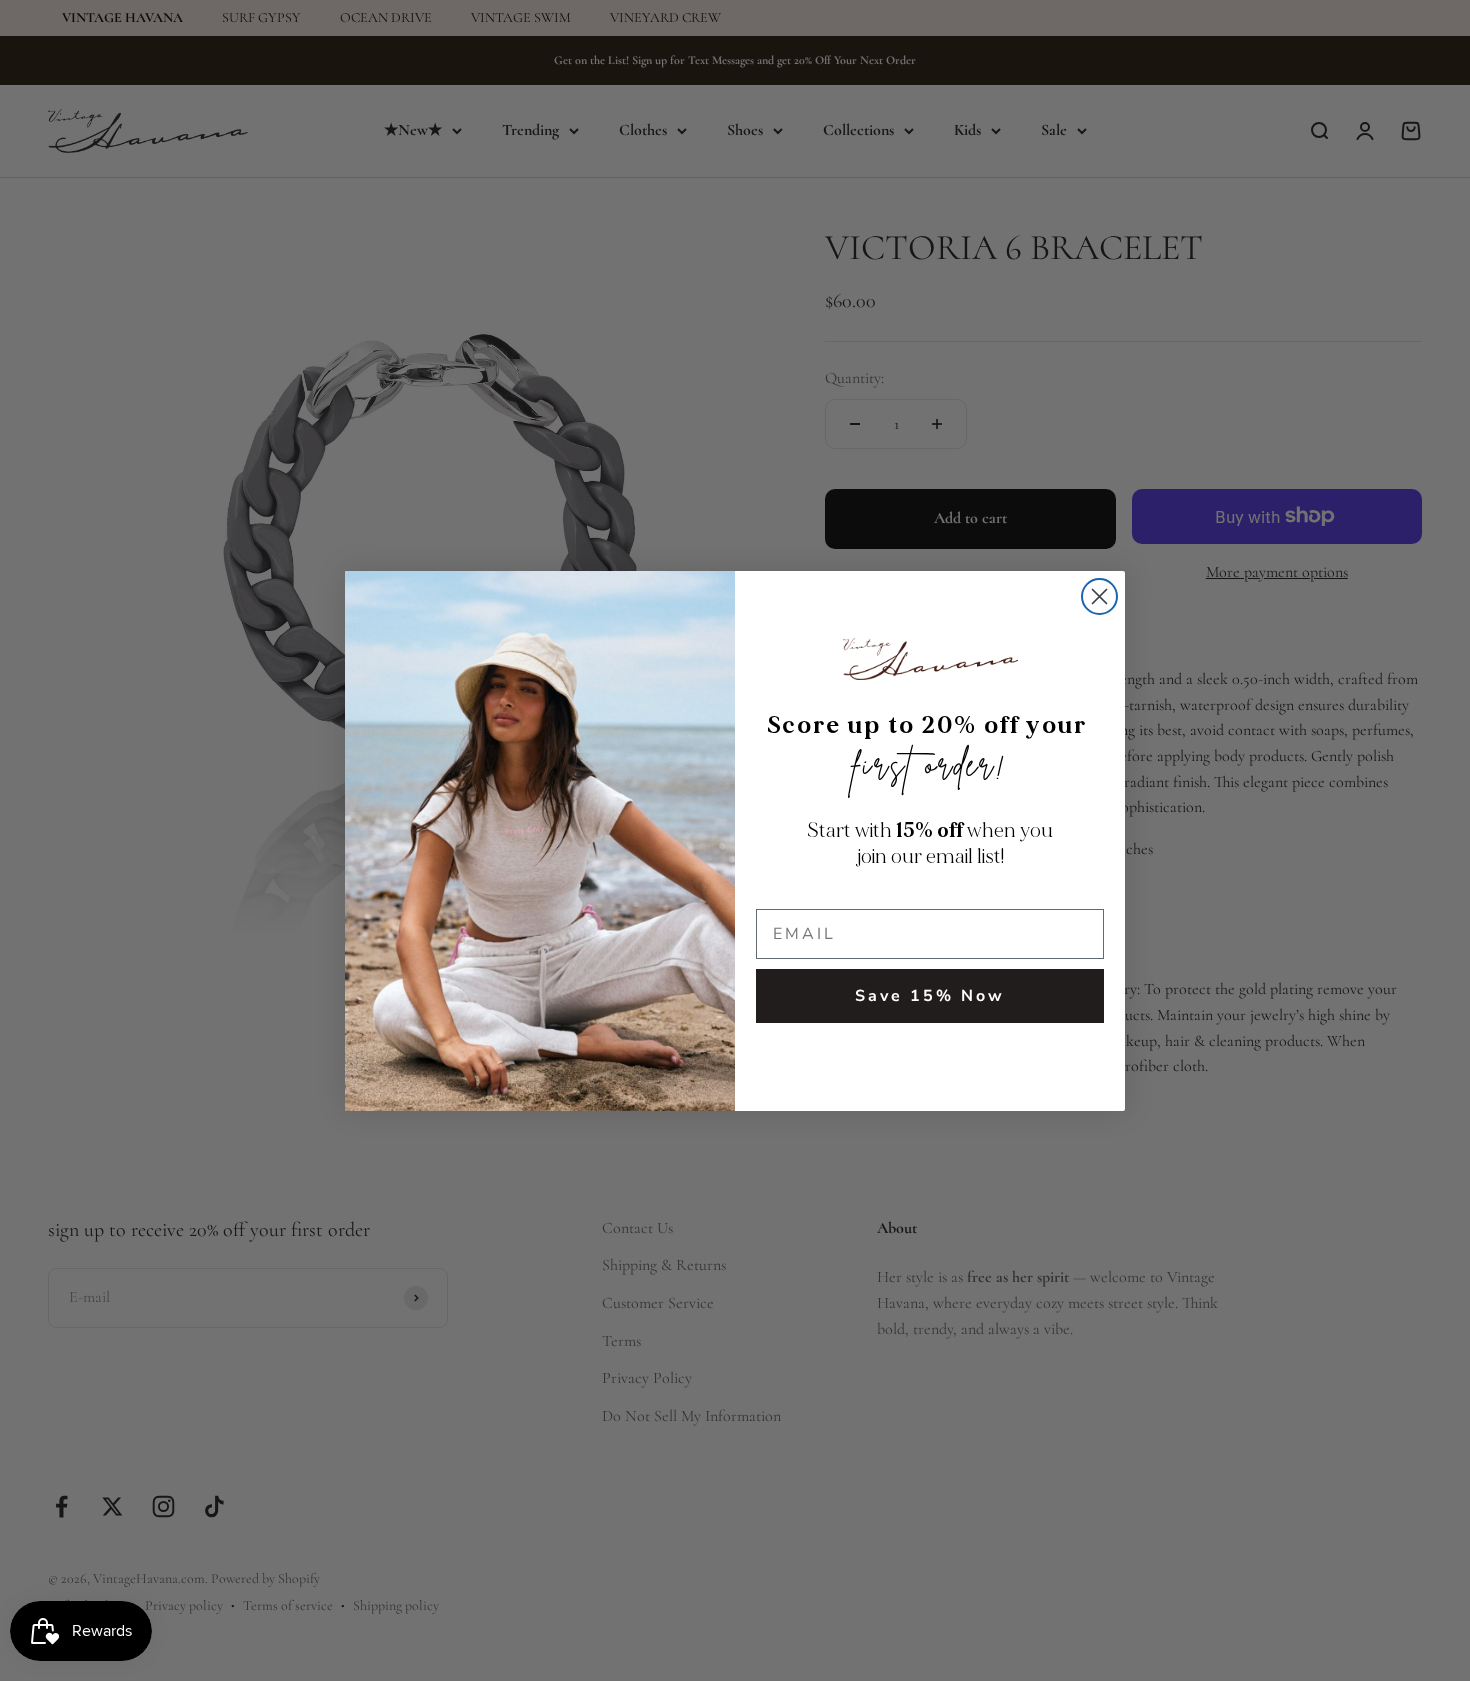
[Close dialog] (1099, 596)
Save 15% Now (930, 996)
